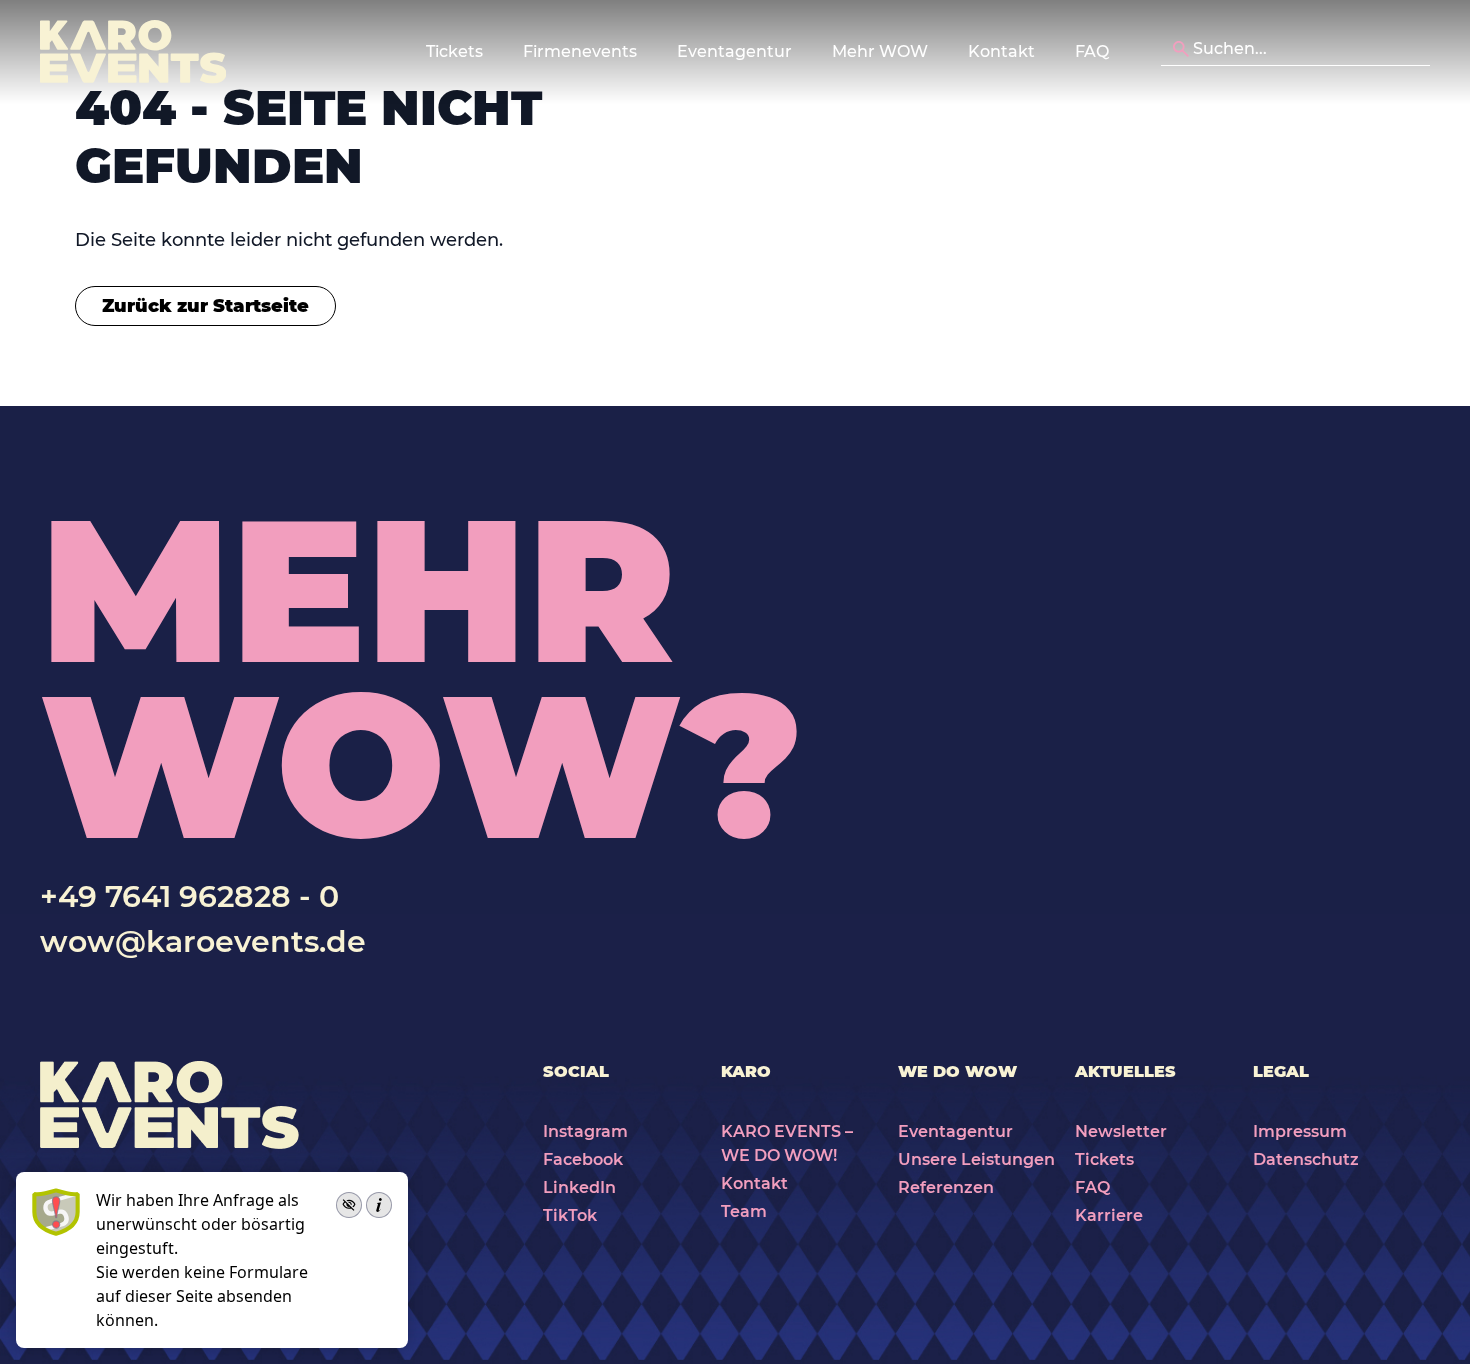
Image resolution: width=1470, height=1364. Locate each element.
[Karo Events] (133, 52)
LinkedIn (579, 1187)
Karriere (1109, 1215)
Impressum (1300, 1131)
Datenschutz (1306, 1159)
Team (744, 1211)
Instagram (585, 1131)
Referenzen (946, 1187)
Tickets (1104, 1159)
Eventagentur (955, 1131)
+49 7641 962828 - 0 (189, 896)
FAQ (1092, 51)
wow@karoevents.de (203, 941)
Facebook (583, 1159)
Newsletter (1121, 1131)
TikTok (570, 1215)
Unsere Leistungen (976, 1159)
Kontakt (1001, 51)
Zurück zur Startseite (205, 306)
